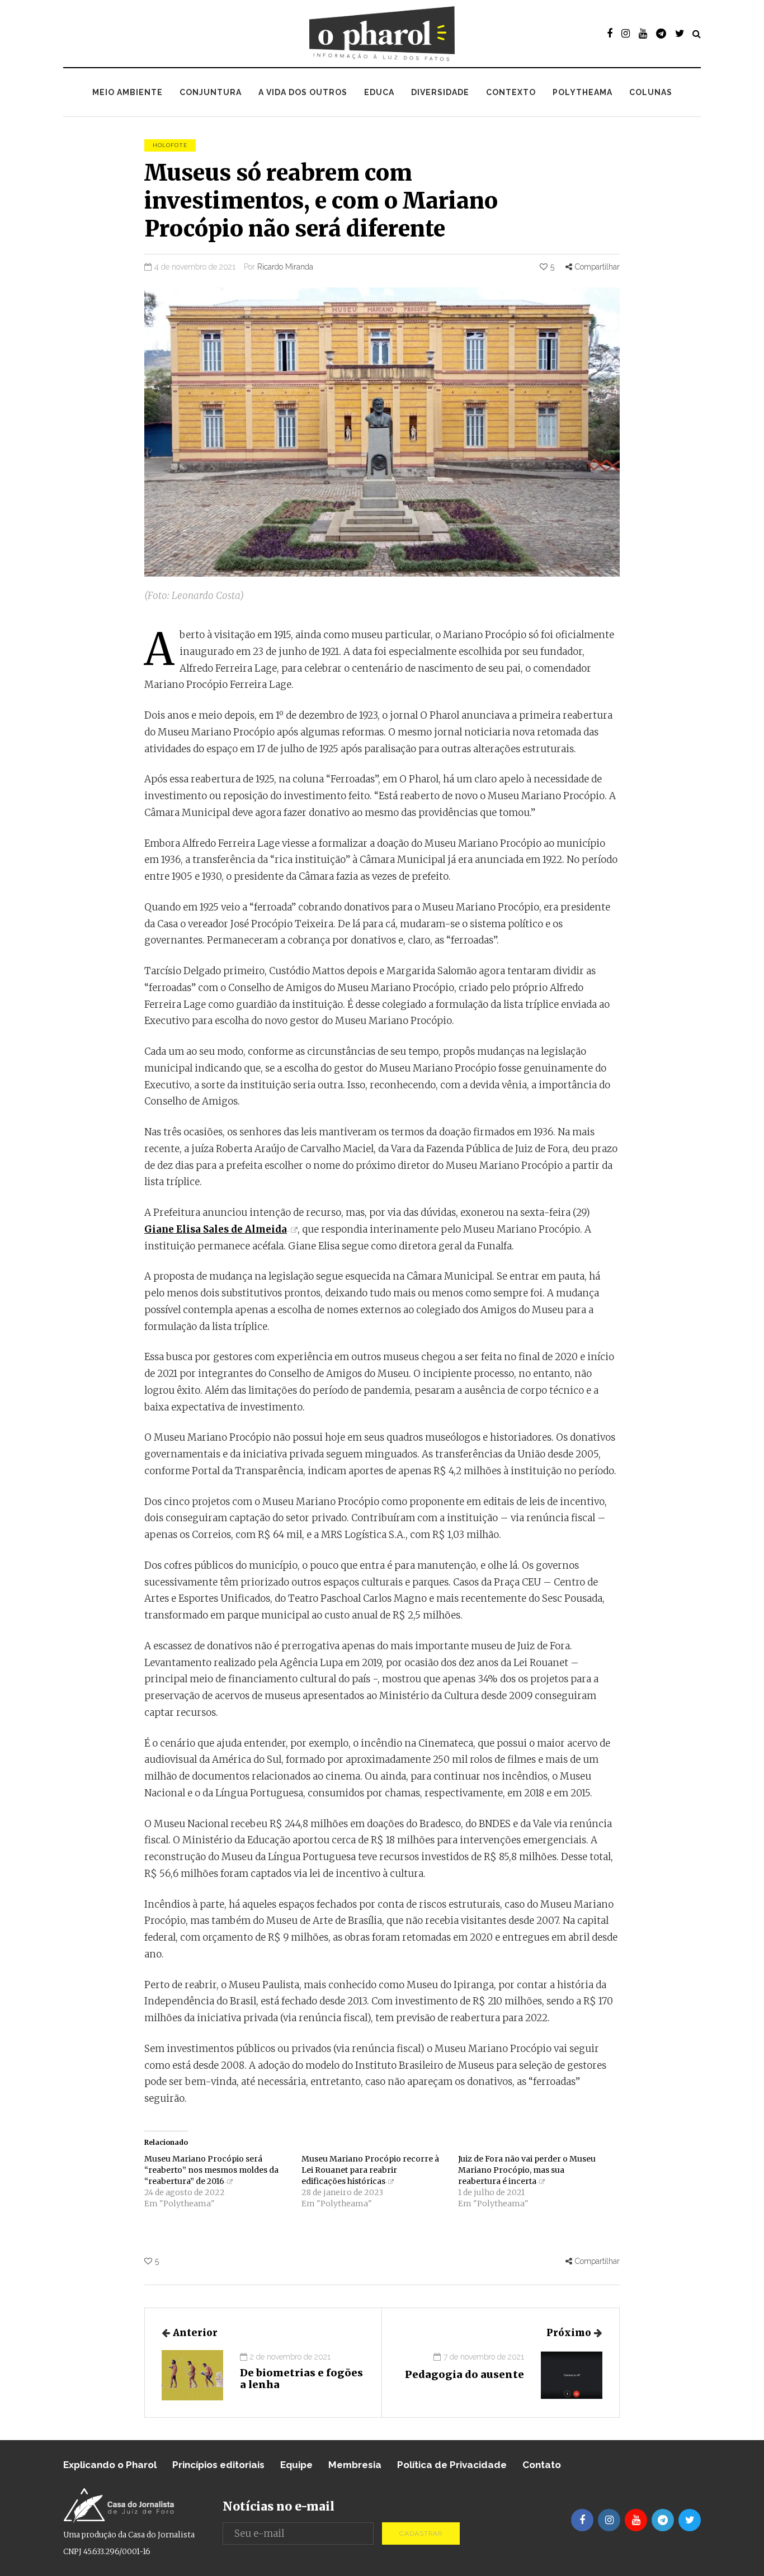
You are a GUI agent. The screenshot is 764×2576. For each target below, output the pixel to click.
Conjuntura (211, 92)
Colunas (651, 92)
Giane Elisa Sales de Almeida (216, 1229)
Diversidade (440, 92)
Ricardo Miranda (285, 267)
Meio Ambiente (128, 92)
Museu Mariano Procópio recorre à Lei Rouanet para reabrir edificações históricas (370, 2170)
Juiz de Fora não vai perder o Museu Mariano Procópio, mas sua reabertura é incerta (527, 2170)
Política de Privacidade (452, 2465)
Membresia (355, 2465)
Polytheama (583, 92)
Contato (542, 2465)
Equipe (296, 2465)
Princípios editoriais (218, 2465)
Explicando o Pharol (110, 2465)
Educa (379, 92)
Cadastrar (421, 2533)
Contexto (511, 92)
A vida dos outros (303, 92)
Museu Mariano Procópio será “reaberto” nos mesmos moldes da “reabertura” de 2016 (211, 2170)
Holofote (170, 145)
